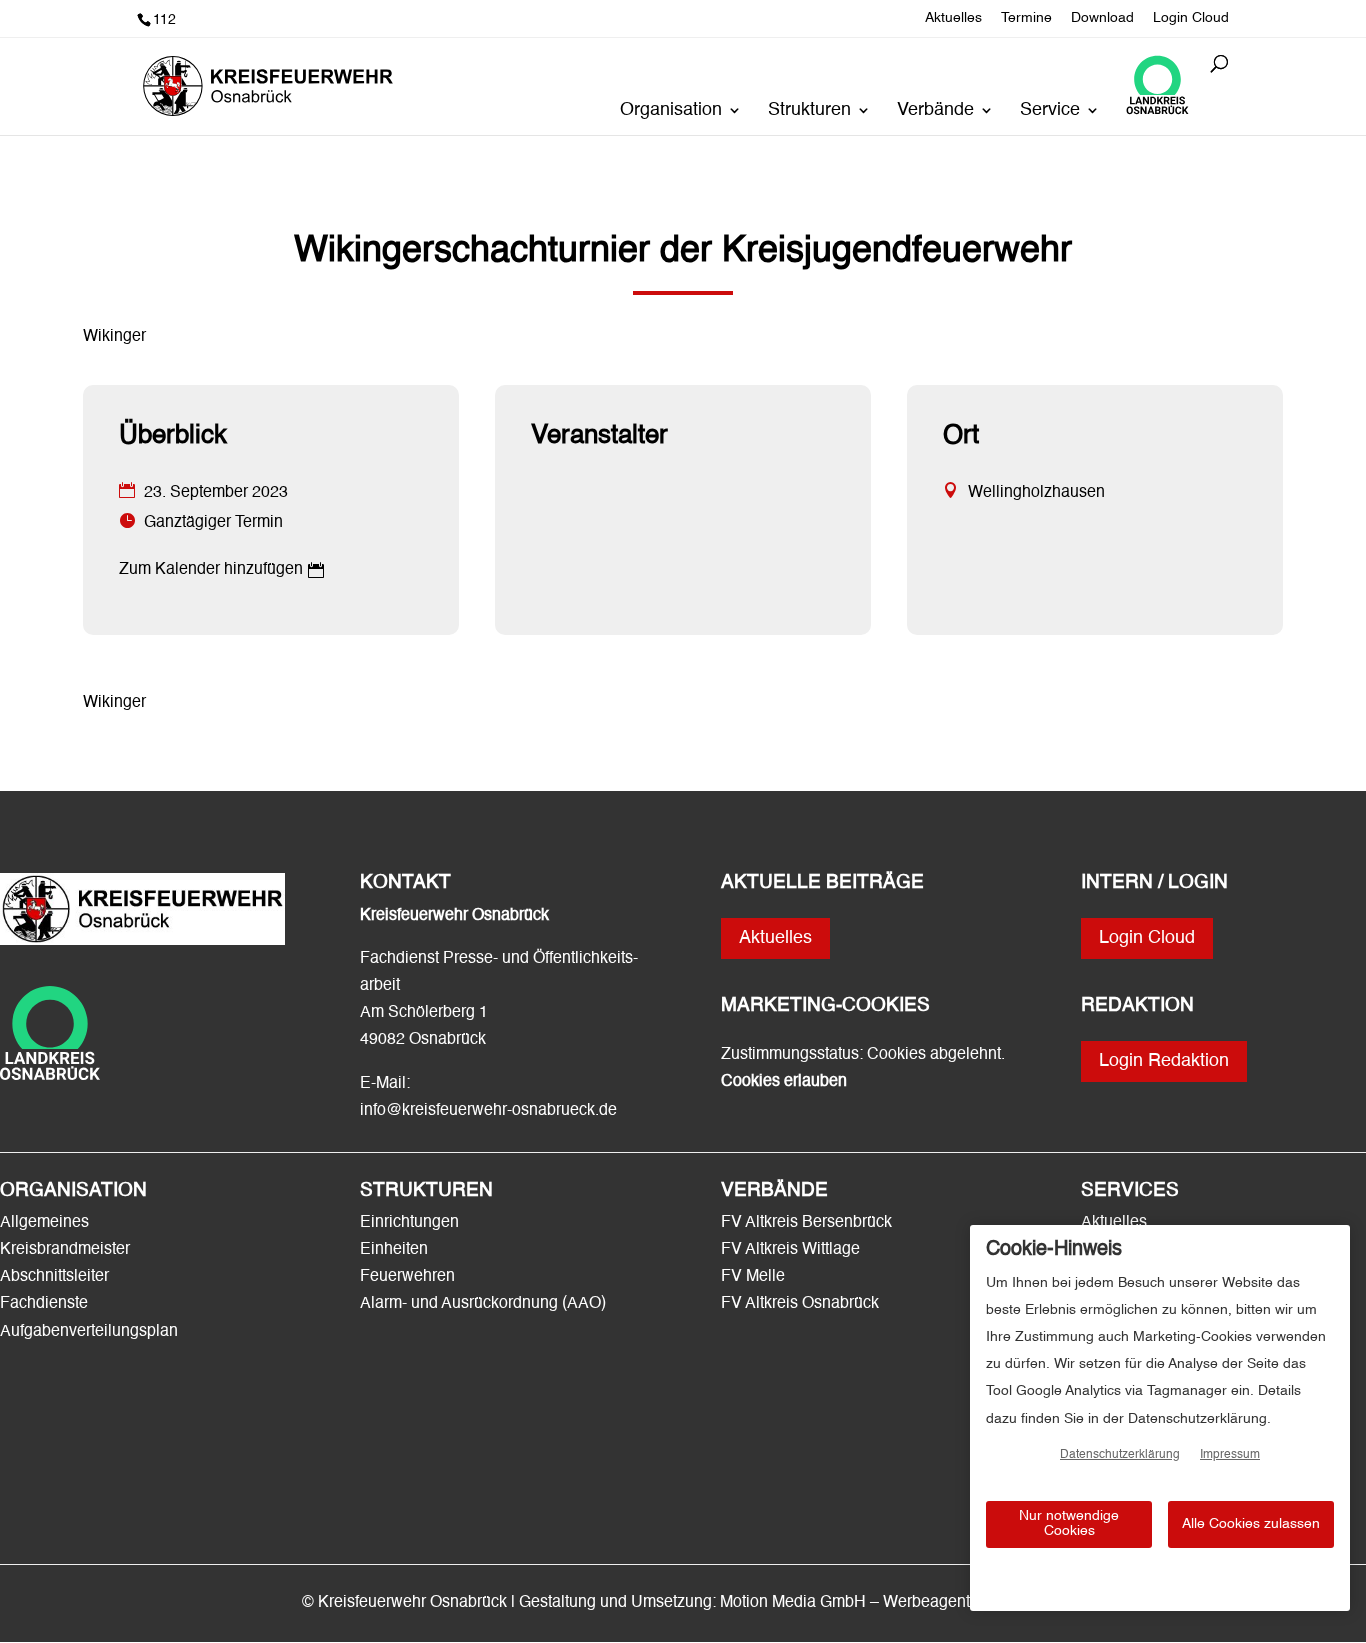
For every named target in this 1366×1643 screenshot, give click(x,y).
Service (1050, 111)
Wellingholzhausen (1036, 493)
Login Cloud (1191, 18)
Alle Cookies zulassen (1251, 1524)
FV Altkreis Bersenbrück (806, 1223)
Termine (1026, 18)
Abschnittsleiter (54, 1277)
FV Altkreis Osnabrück (800, 1304)
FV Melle (753, 1277)
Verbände (935, 111)
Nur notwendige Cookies (1069, 1523)
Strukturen (809, 111)
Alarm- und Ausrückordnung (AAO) (483, 1304)
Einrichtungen (409, 1223)
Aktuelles (953, 18)
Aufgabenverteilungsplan (89, 1332)
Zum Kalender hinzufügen (211, 570)
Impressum (1230, 1455)
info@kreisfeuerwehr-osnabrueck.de (488, 1111)
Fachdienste (44, 1304)
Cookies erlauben (784, 1082)
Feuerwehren (407, 1277)
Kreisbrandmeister (65, 1250)
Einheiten (394, 1250)
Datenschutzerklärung (1120, 1455)
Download (1102, 18)
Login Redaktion (1164, 1061)
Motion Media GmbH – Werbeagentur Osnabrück (892, 1603)
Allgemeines (44, 1223)
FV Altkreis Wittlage (790, 1250)
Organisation (671, 111)
